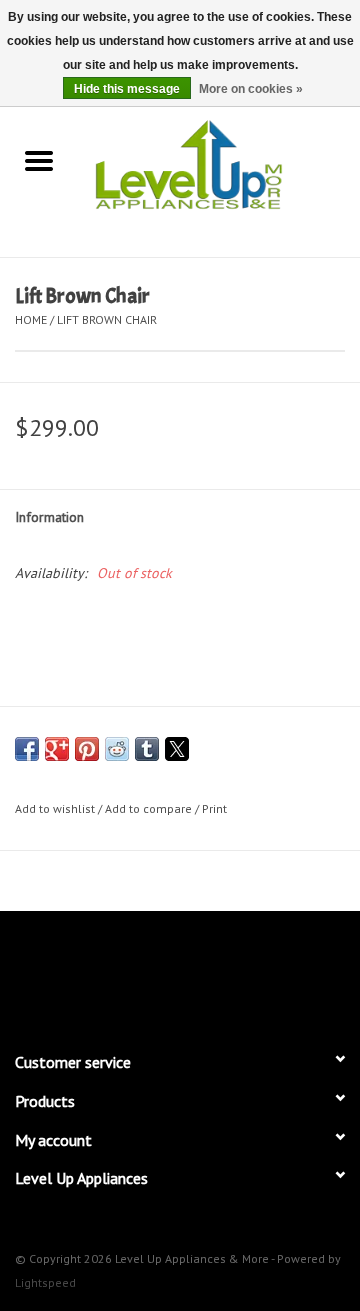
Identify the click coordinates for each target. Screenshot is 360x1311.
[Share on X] (177, 749)
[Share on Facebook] (27, 749)
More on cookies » (251, 89)
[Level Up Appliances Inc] (219, 163)
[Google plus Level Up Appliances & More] (144, 972)
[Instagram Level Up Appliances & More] (288, 972)
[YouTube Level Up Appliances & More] (216, 972)
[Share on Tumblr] (147, 749)
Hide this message (127, 89)
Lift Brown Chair (107, 319)
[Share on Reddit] (117, 749)
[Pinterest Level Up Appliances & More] (180, 972)
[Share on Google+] (57, 749)
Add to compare (150, 808)
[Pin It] (87, 749)
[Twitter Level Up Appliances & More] (108, 972)
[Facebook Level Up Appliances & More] (72, 972)
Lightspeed (45, 1282)
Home (31, 319)
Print (214, 808)
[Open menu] (39, 160)
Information (49, 517)
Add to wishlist (56, 808)
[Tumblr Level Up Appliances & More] (252, 972)
